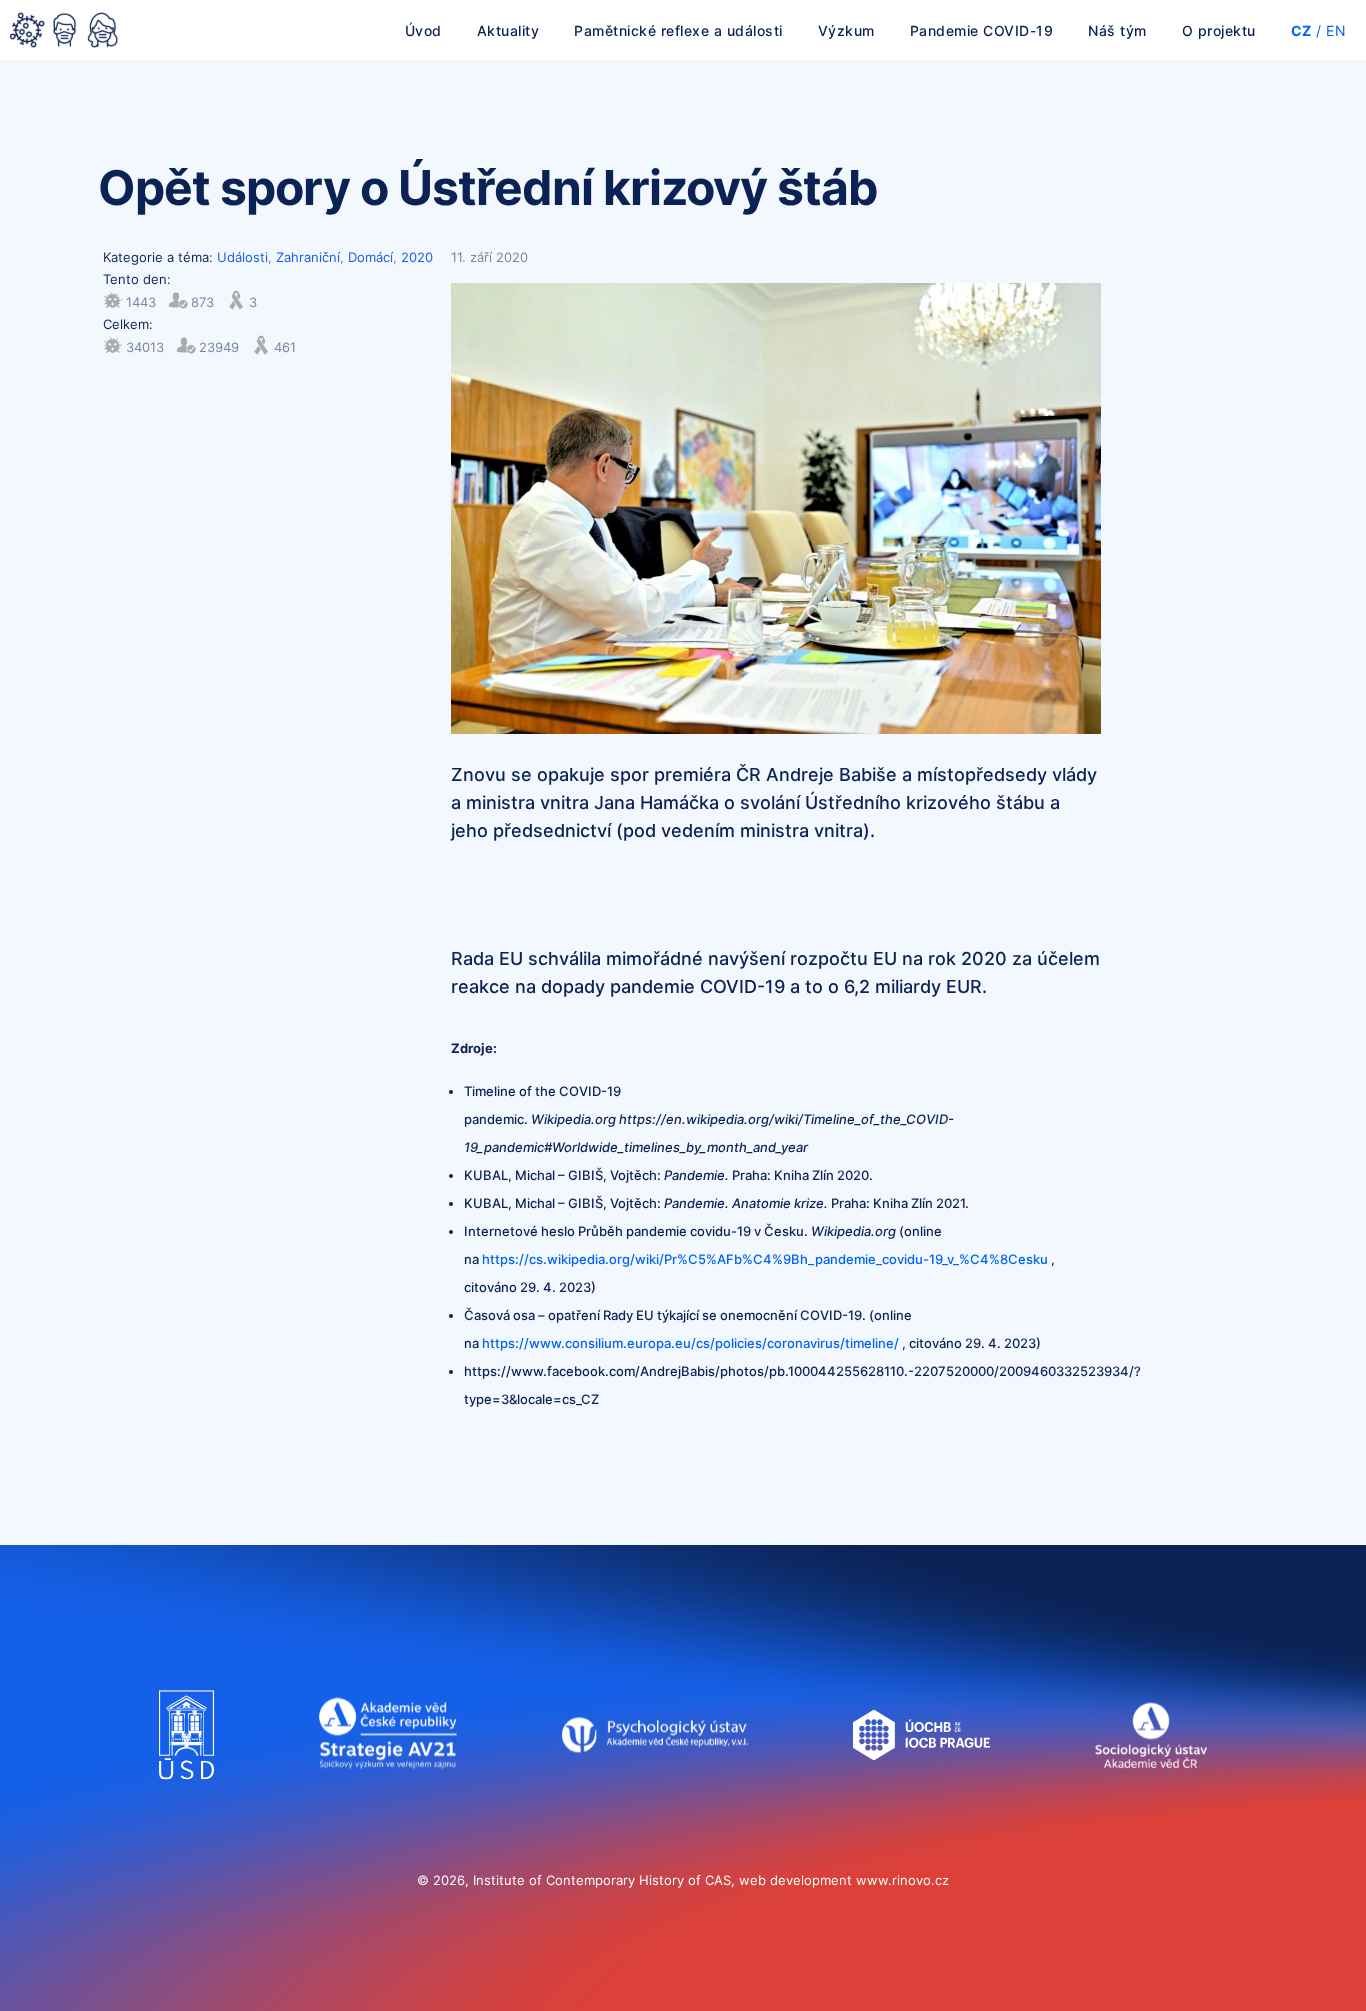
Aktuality (508, 30)
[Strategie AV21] (388, 1799)
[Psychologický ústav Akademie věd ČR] (655, 1799)
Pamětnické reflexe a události (678, 30)
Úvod (423, 30)
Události (242, 257)
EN (1336, 30)
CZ (1301, 30)
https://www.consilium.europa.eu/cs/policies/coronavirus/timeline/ (690, 1343)
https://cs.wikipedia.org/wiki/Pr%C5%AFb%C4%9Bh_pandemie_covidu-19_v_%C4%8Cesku (765, 1259)
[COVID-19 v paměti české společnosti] (64, 32)
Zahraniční (308, 257)
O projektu (1219, 30)
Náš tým (1117, 30)
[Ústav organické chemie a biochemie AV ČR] (921, 1799)
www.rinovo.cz (902, 1880)
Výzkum (846, 30)
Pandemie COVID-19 (982, 30)
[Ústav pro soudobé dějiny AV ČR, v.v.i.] (186, 1799)
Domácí (370, 257)
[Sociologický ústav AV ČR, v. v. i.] (1150, 1799)
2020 (417, 257)
